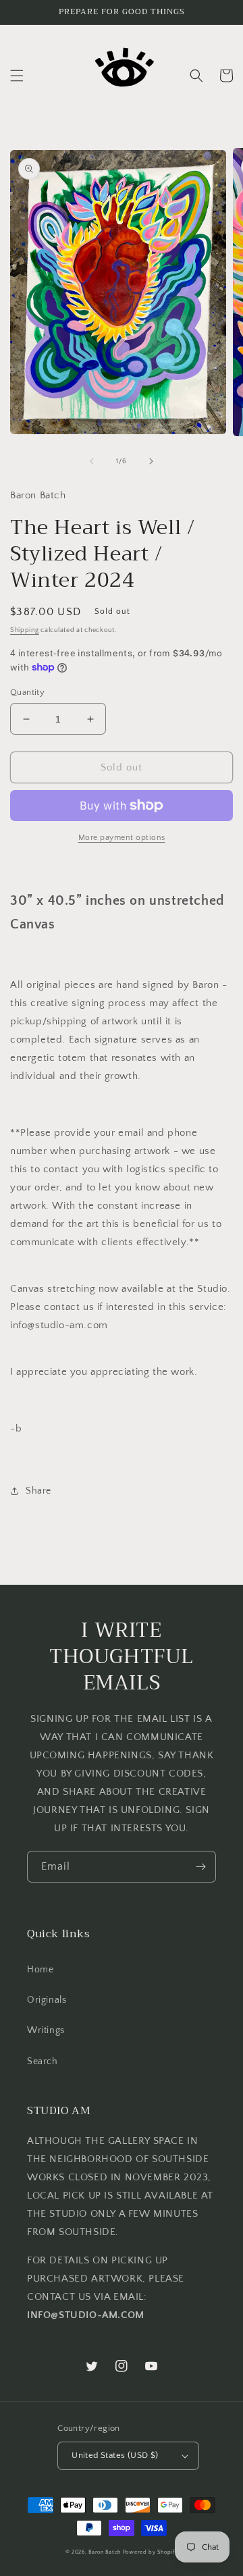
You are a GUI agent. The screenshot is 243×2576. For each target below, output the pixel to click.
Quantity (27, 692)
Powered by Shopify (151, 2552)
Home (40, 1970)
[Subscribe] (200, 1867)
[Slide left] (92, 461)
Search (43, 2061)
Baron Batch (105, 2552)
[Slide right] (151, 461)
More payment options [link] (122, 838)
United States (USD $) (115, 2455)
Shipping (25, 630)
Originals (47, 2000)
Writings (46, 2030)
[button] (17, 76)
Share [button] (38, 1491)
